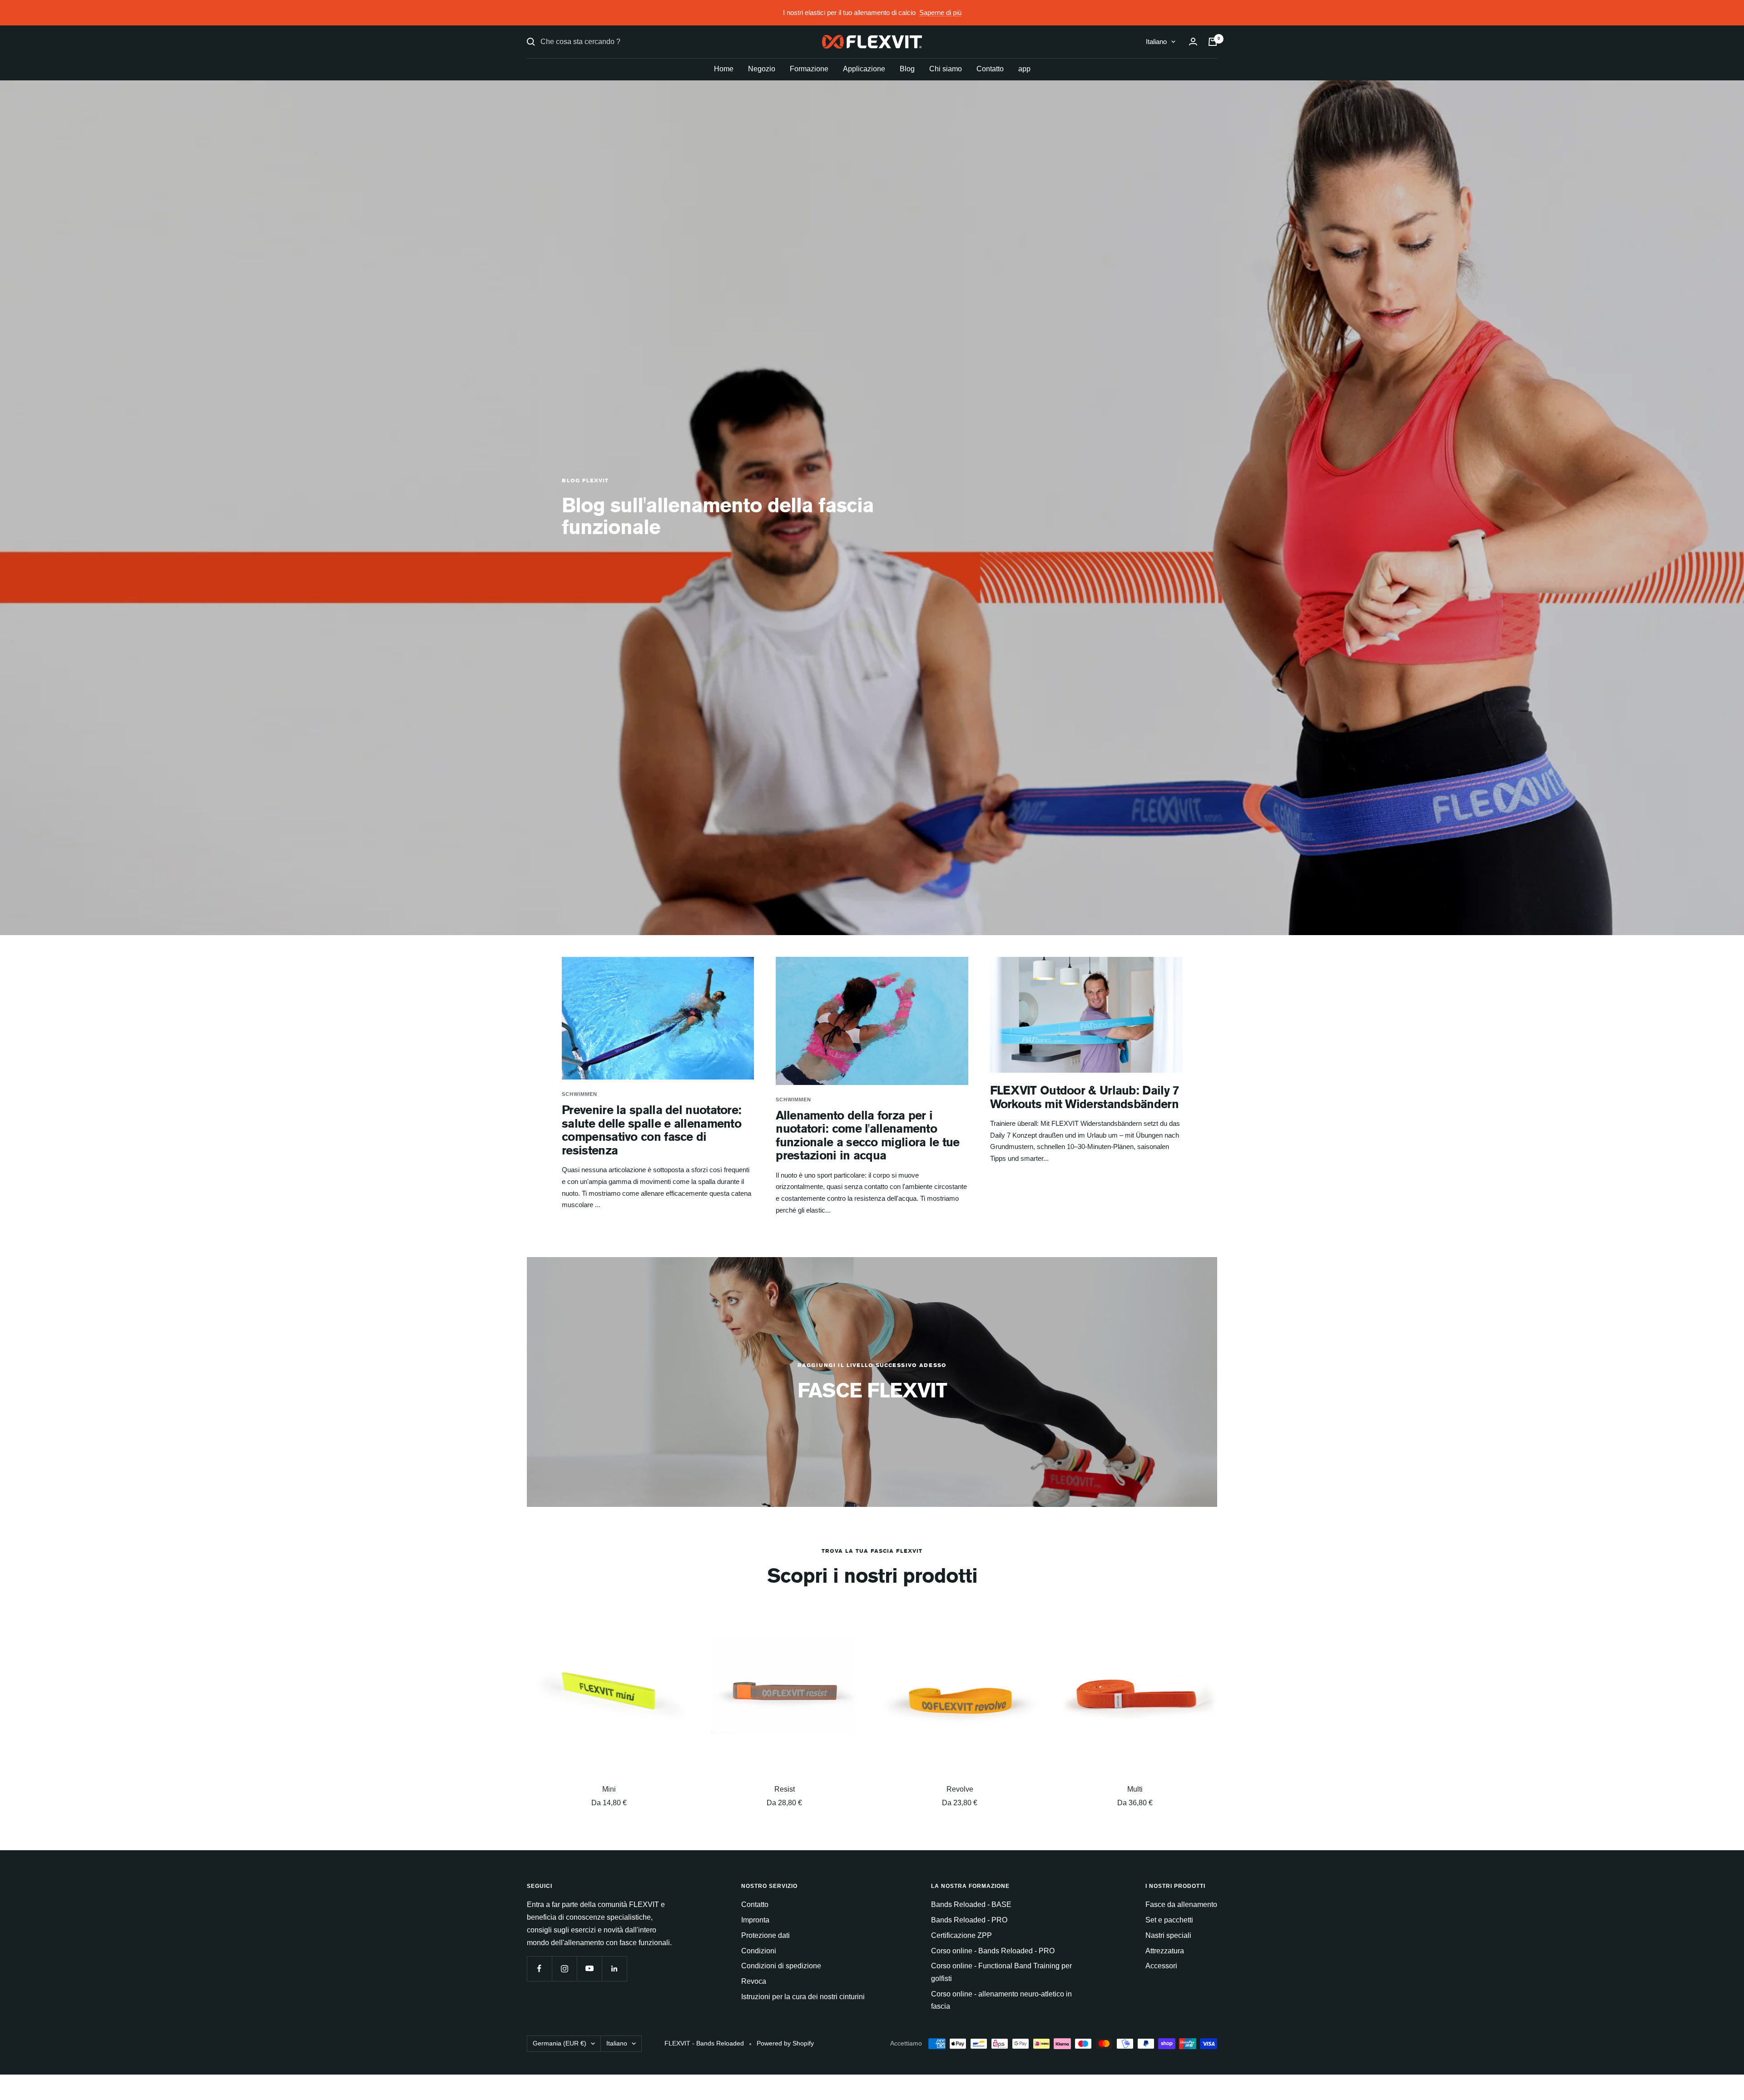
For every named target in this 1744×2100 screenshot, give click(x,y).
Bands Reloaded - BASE (971, 1904)
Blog (907, 69)
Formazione (809, 69)
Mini (609, 1789)
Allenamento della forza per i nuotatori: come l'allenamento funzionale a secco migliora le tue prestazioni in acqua (867, 1135)
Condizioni (759, 1951)
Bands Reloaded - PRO (969, 1920)
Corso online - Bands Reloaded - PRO (993, 1951)
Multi (1135, 1789)
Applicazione (864, 69)
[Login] (1193, 42)
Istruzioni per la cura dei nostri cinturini (803, 1997)
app (1024, 69)
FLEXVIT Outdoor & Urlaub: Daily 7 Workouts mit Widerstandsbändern (1085, 1097)
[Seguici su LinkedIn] (614, 1969)
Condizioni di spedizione (781, 1966)
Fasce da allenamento (1181, 1904)
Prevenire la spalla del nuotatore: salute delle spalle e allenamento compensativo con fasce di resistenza (652, 1130)
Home (724, 69)
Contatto (990, 69)
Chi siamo (946, 69)
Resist (785, 1789)
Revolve (960, 1789)
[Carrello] (1213, 42)
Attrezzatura (1165, 1951)
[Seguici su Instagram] (564, 1969)
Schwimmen (580, 1094)
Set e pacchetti (1169, 1920)
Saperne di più (940, 12)
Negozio (762, 69)
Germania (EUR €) (560, 2043)
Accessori (1161, 1966)
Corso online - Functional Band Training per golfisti (1001, 1972)
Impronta (755, 1920)
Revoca (754, 1981)
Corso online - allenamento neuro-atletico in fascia (1001, 2000)
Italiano (1156, 42)
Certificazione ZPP (961, 1935)
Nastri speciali (1168, 1935)
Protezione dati (765, 1935)
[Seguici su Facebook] (539, 1969)
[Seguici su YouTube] (589, 1969)
